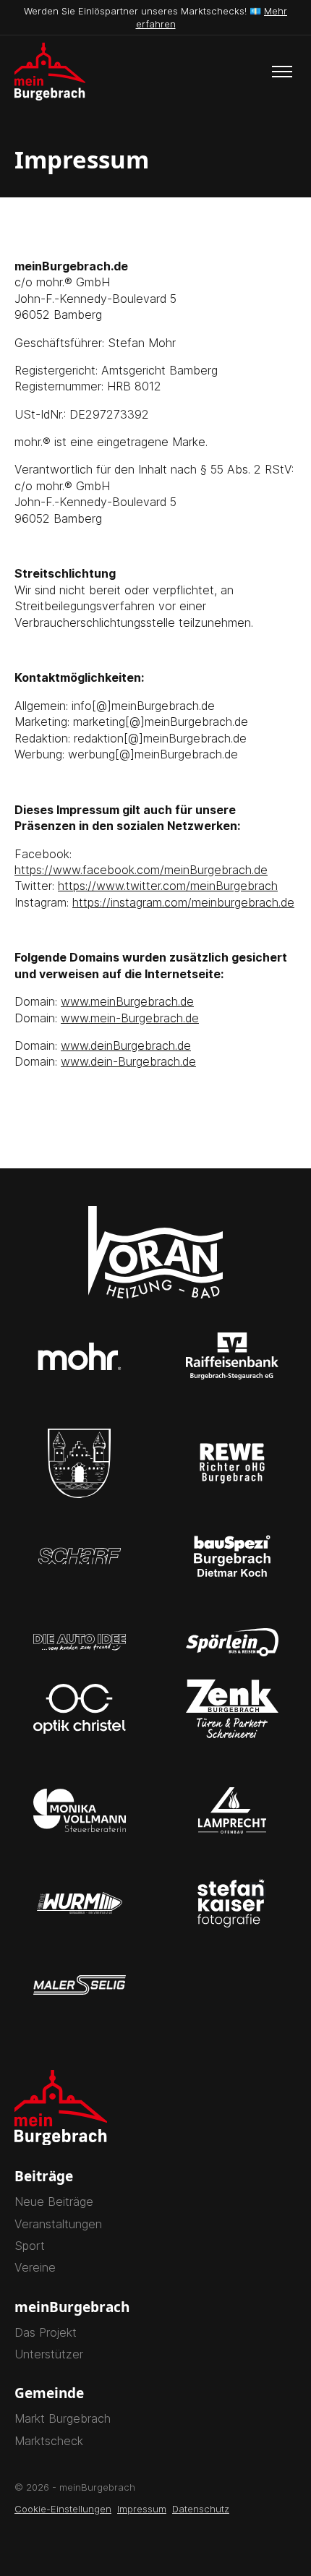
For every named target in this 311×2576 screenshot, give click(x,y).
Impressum (142, 2509)
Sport (30, 2246)
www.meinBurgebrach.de (127, 1001)
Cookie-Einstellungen (63, 2509)
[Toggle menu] (282, 72)
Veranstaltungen (58, 2224)
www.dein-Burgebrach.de (128, 1061)
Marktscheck (49, 2441)
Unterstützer (49, 2354)
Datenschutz (201, 2509)
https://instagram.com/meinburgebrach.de (183, 902)
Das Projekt (46, 2332)
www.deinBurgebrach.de (126, 1045)
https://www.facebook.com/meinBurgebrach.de (141, 870)
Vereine (35, 2267)
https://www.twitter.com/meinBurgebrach (168, 886)
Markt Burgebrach (63, 2418)
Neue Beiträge (54, 2201)
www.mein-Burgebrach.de (130, 1018)
